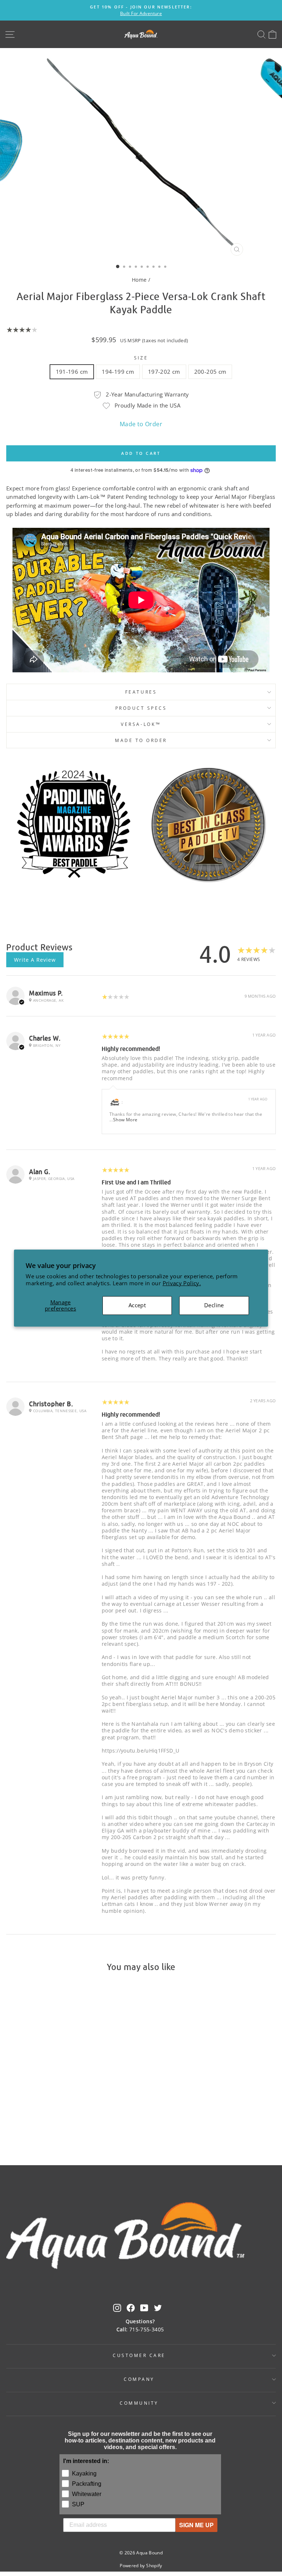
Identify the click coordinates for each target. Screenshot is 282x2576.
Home (139, 280)
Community (139, 2403)
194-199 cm (118, 372)
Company (139, 2379)
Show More (125, 1120)
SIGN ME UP (196, 2525)
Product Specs (141, 708)
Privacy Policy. (182, 1283)
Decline (214, 1305)
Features (141, 692)
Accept (137, 1305)
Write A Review (35, 960)
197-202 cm (164, 372)
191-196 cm (72, 372)
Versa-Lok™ (141, 724)
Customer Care (139, 2355)
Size (141, 358)
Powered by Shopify (141, 2566)
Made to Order (141, 424)
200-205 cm (210, 372)
